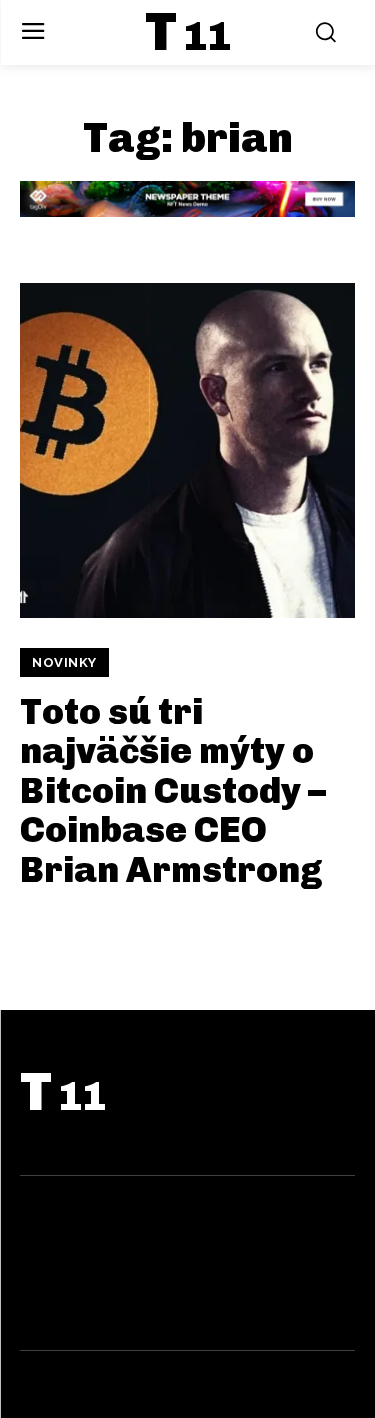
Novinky (64, 662)
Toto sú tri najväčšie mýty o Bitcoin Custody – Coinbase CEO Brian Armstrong (173, 790)
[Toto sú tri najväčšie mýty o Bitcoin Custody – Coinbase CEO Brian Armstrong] (187, 450)
